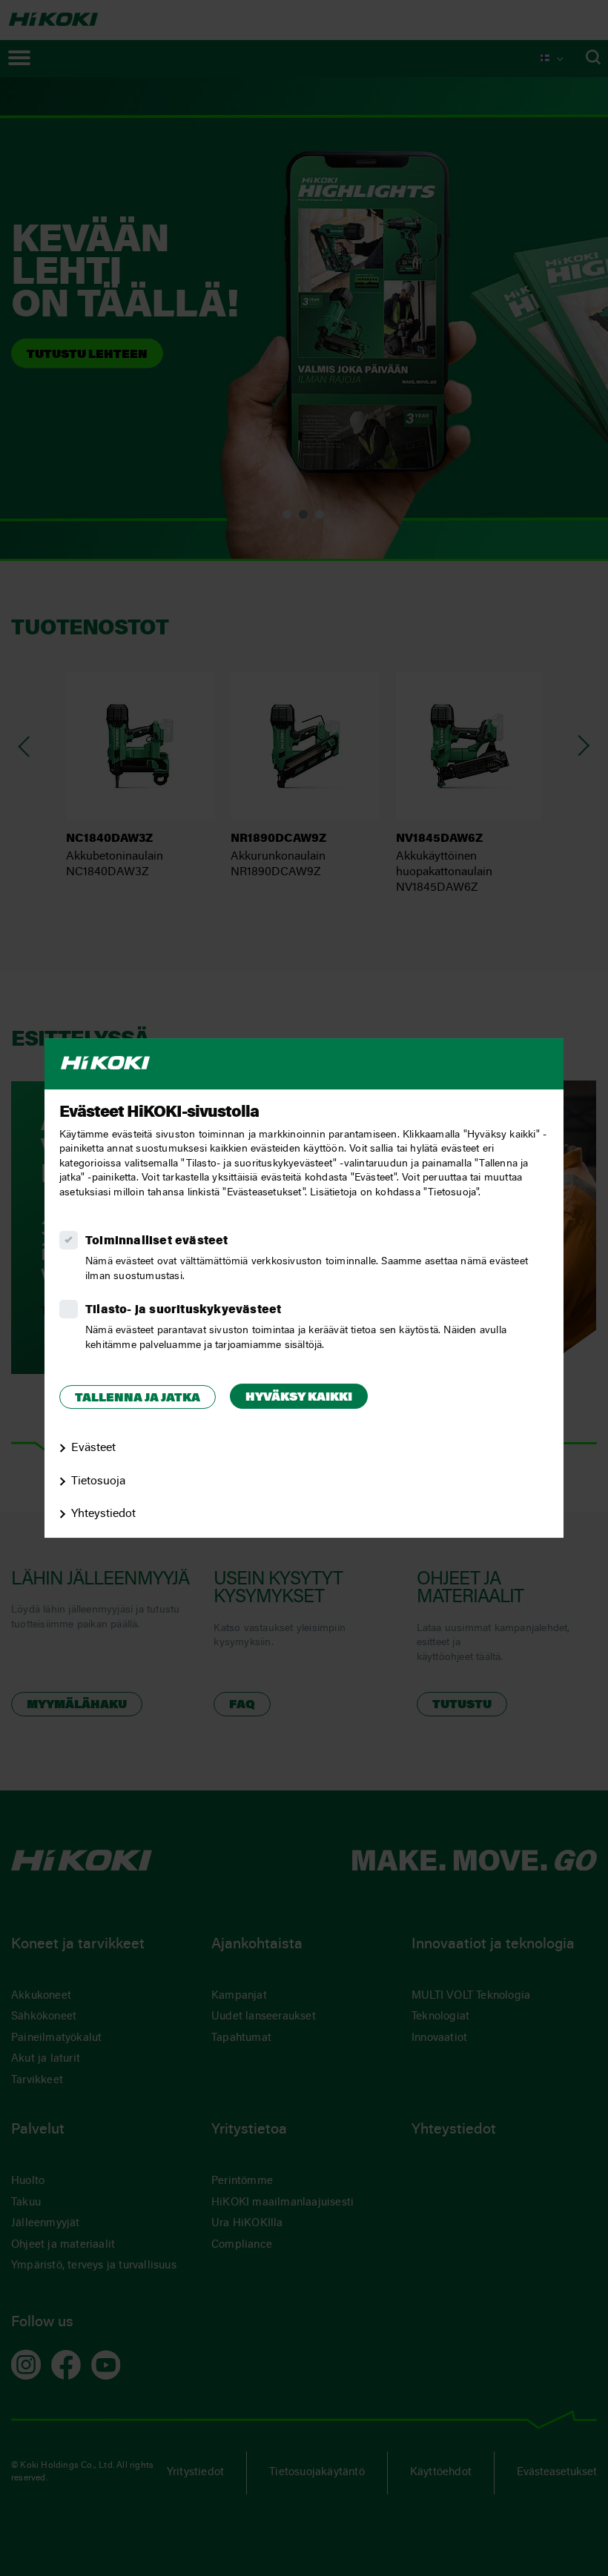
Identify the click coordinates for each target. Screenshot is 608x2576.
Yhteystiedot (103, 1515)
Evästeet (93, 1448)
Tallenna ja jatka (138, 1398)
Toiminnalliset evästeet (157, 1241)
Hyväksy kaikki (299, 1398)
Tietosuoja (98, 1481)
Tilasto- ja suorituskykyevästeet (183, 1310)
